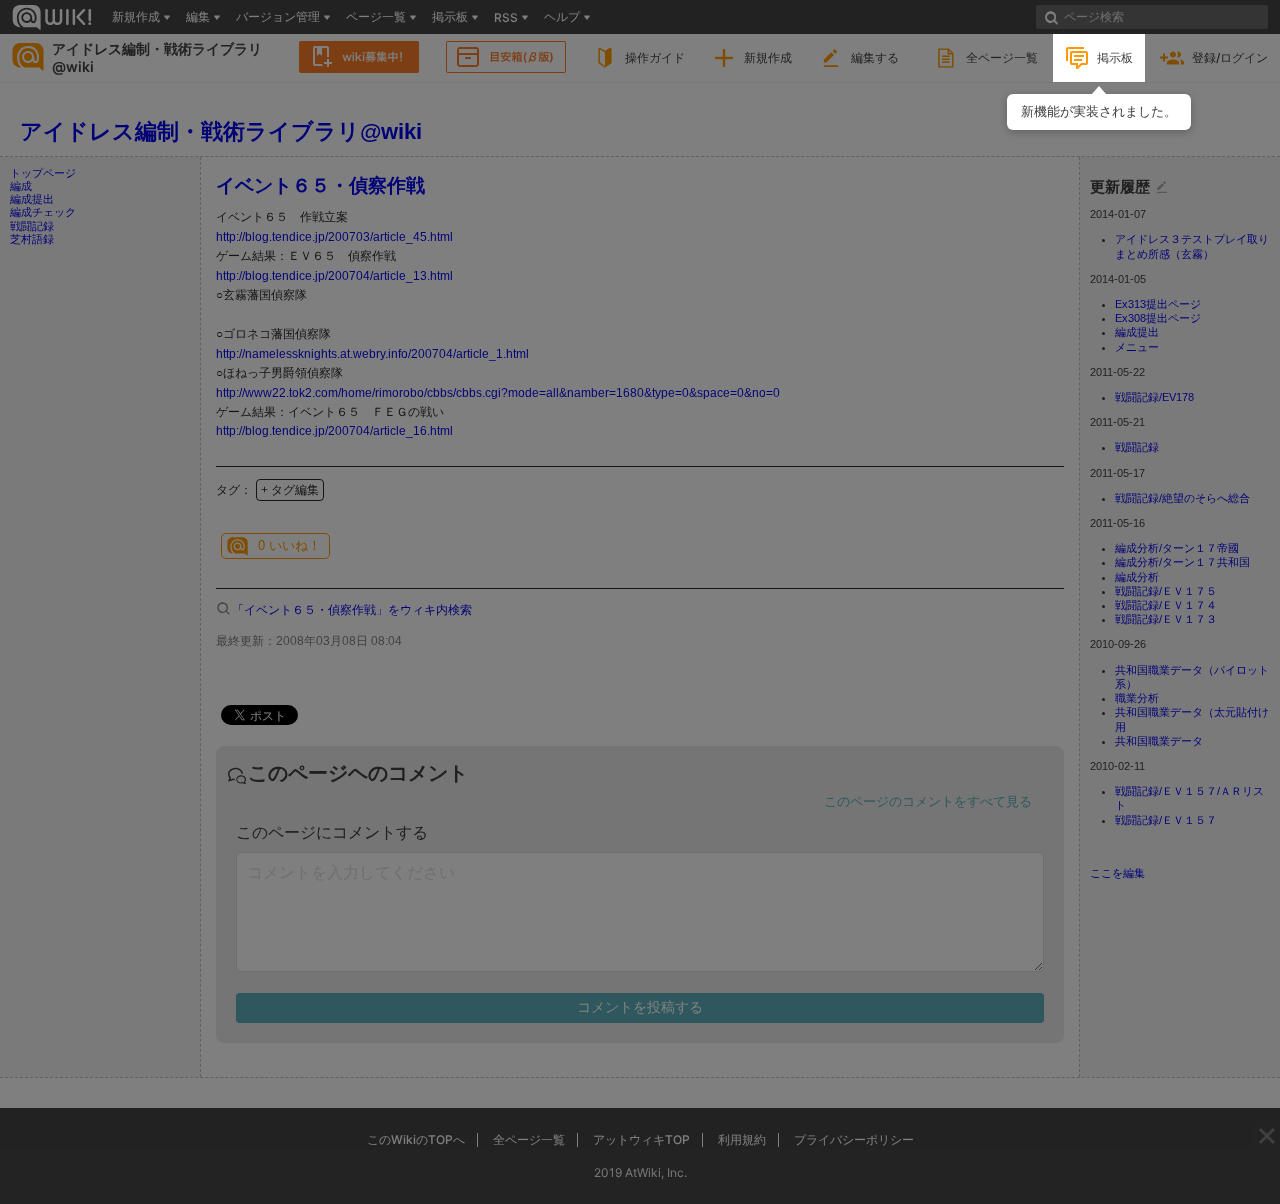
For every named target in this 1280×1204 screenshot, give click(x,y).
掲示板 (1115, 57)
